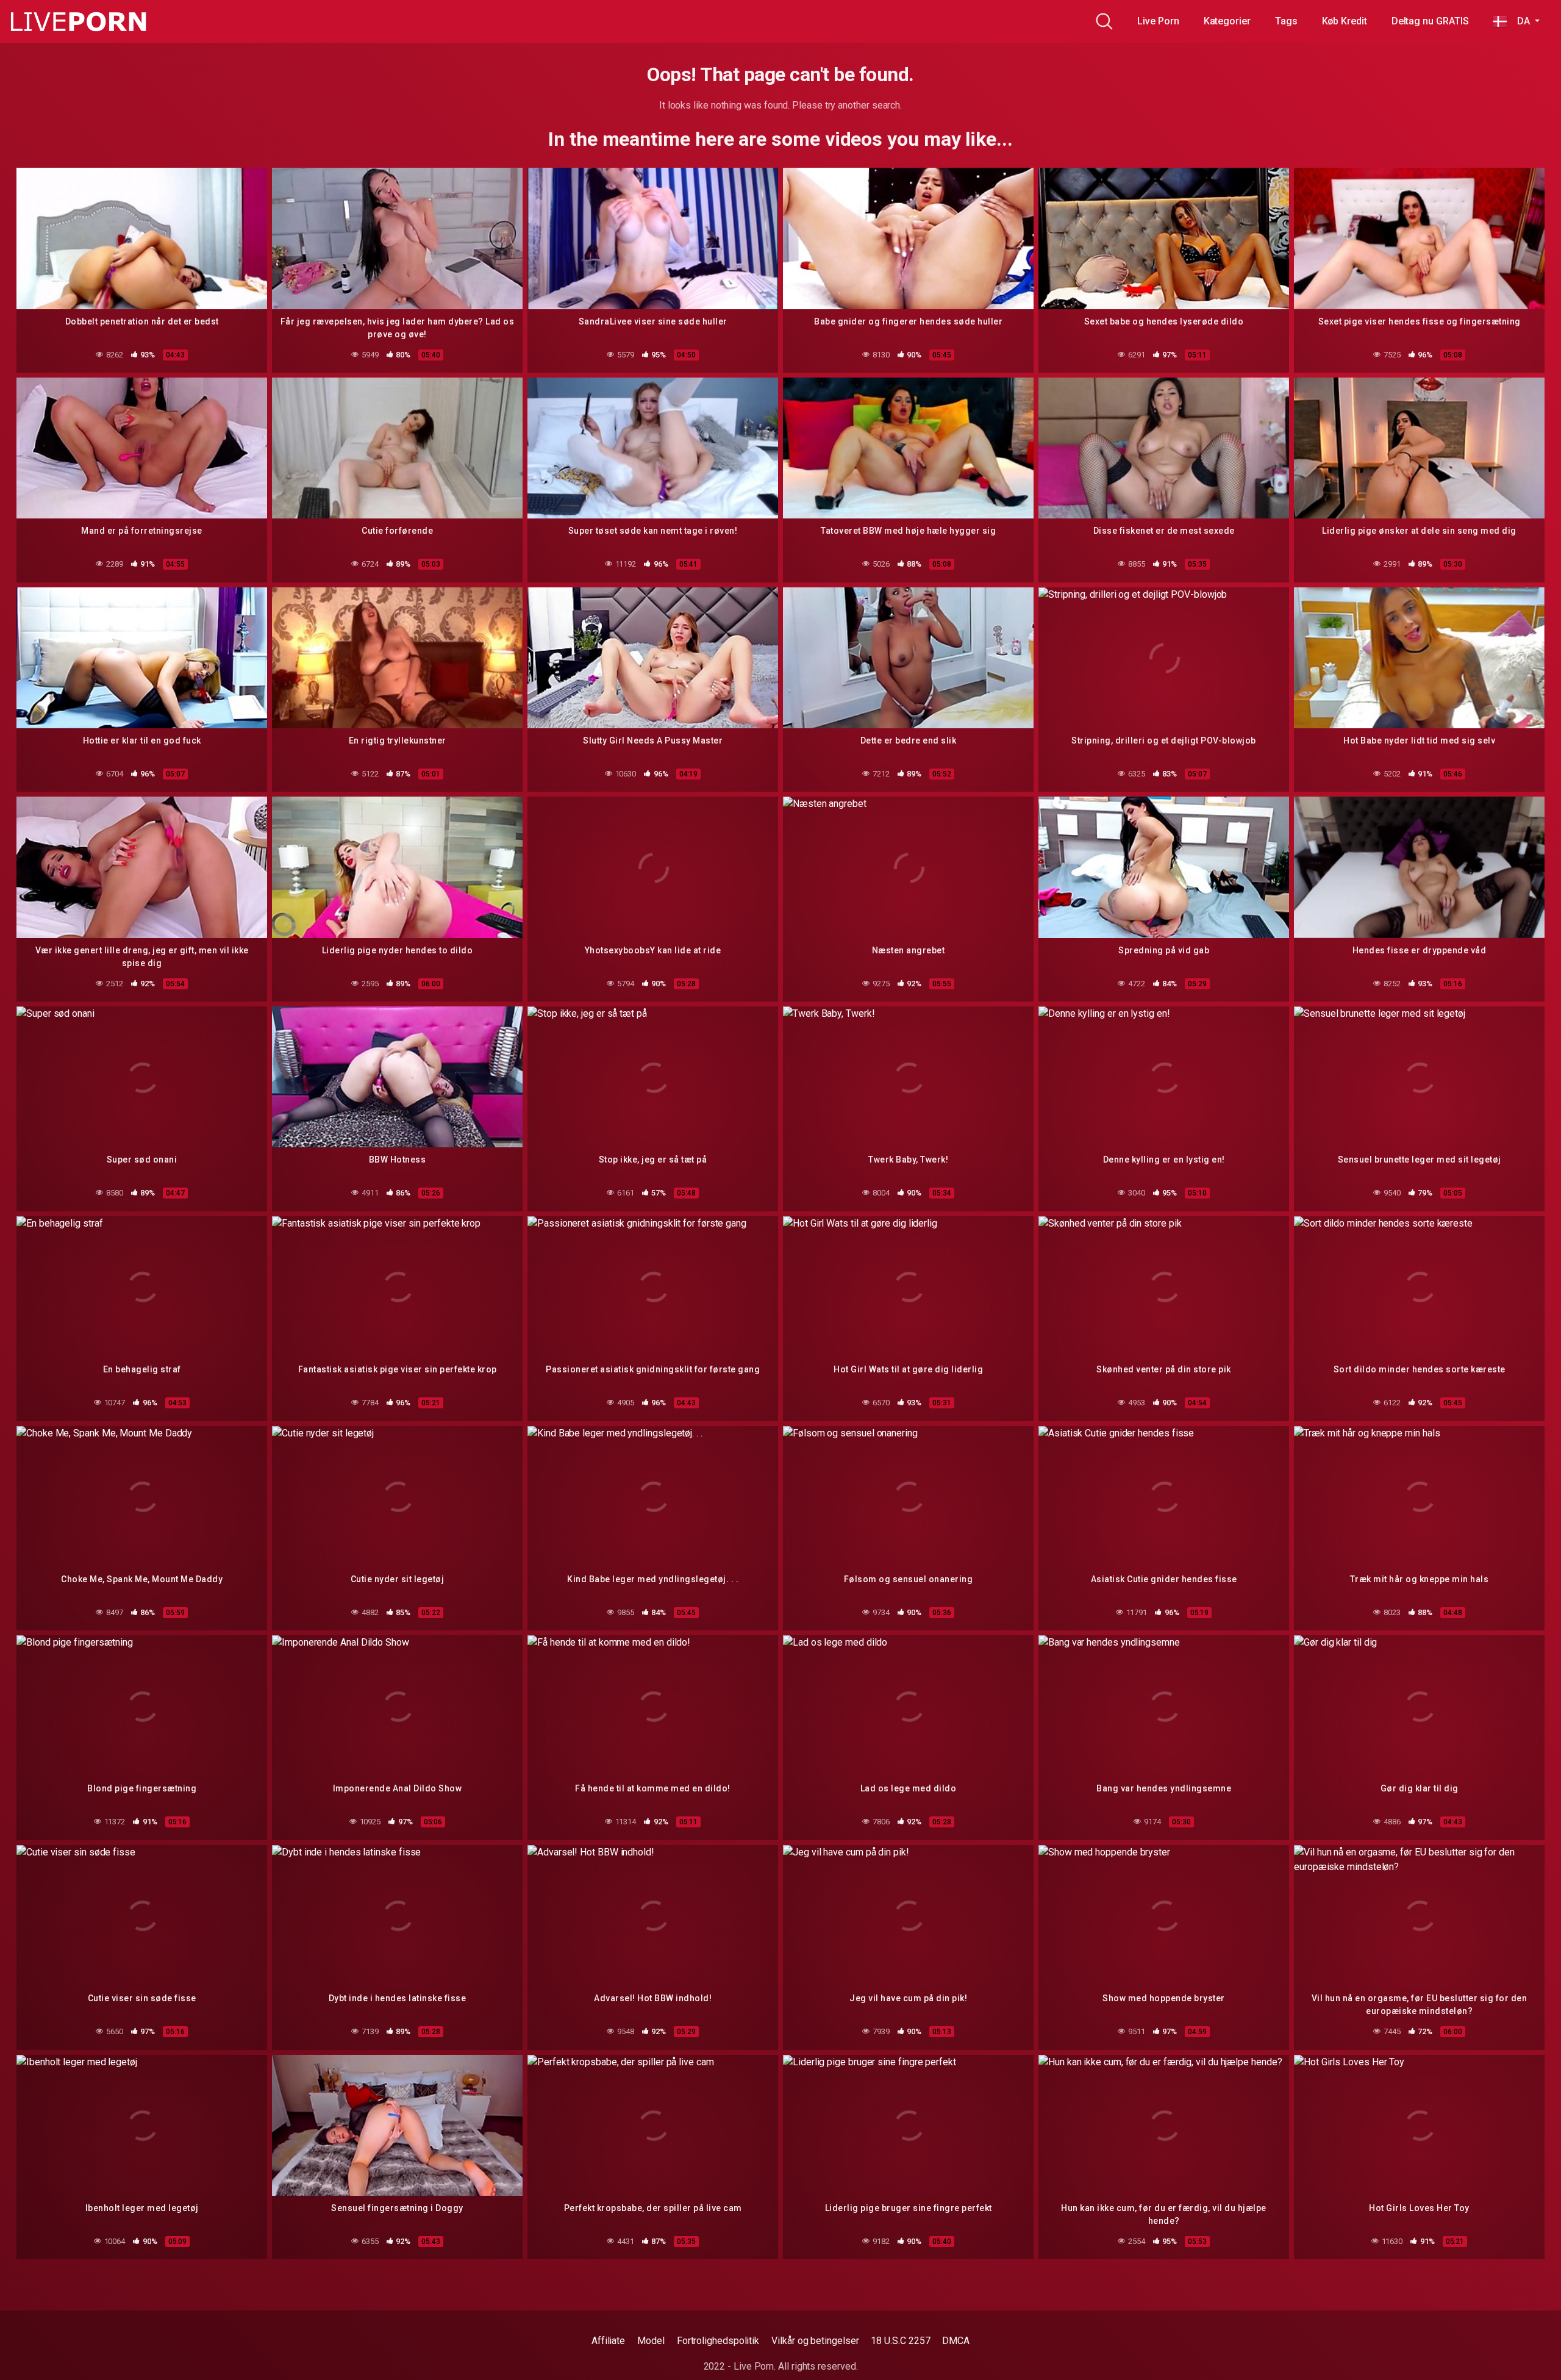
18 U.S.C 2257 (900, 2341)
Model (651, 2341)
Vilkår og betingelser (815, 2341)
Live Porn (1158, 21)
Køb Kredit (1345, 21)
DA (1520, 21)
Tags (1286, 21)
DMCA (956, 2341)
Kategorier (1227, 21)
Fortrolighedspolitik (718, 2341)
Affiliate (608, 2341)
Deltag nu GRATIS (1430, 21)
